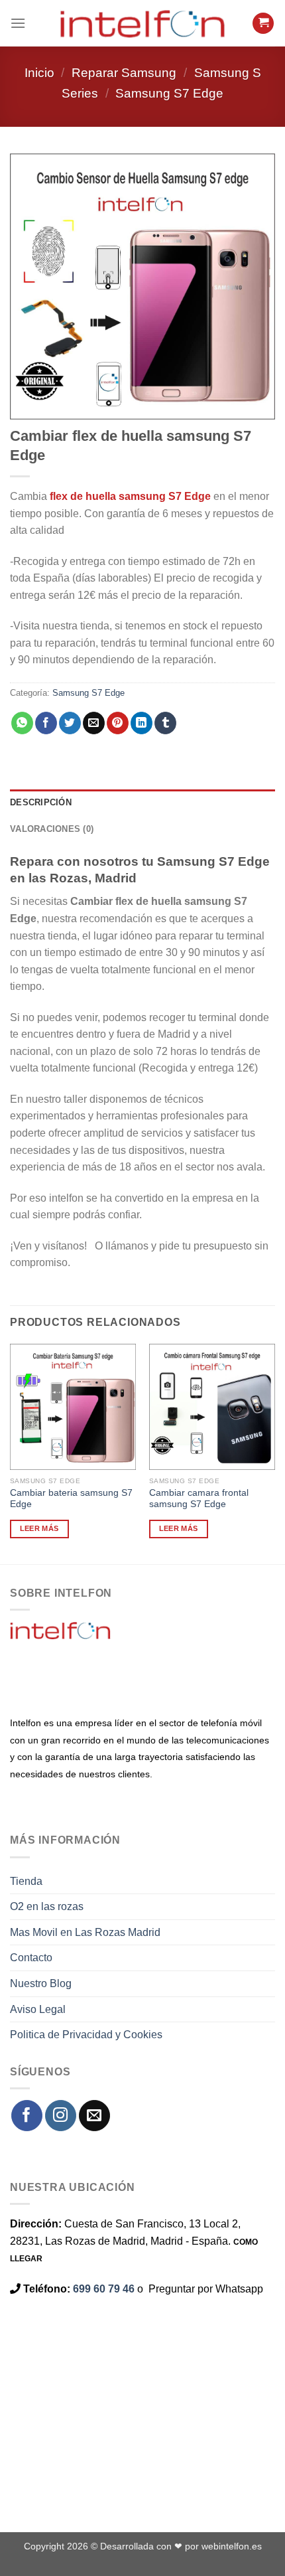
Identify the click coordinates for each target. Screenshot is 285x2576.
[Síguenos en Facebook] (27, 2116)
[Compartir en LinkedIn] (142, 723)
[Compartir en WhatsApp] (22, 723)
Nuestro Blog (41, 1983)
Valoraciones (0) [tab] (52, 829)
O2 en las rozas (47, 1906)
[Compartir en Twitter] (70, 723)
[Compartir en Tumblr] (165, 723)
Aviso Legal (38, 2009)
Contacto (31, 1958)
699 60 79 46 (104, 2289)
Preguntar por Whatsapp (206, 2289)
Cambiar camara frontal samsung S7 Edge (199, 1499)
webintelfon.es (232, 2546)
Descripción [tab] (41, 802)
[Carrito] (263, 24)
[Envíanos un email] (94, 2116)
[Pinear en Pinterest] (118, 723)
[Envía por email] (94, 723)
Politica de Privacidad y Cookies (86, 2035)
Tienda (26, 1881)
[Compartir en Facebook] (46, 723)
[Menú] (18, 23)
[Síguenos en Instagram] (61, 2116)
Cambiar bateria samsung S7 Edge (71, 1499)
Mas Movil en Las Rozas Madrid (85, 1932)
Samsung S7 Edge (169, 93)
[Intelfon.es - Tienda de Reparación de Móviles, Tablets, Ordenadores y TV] (142, 23)
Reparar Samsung (124, 73)
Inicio (39, 73)
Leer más (39, 1528)
